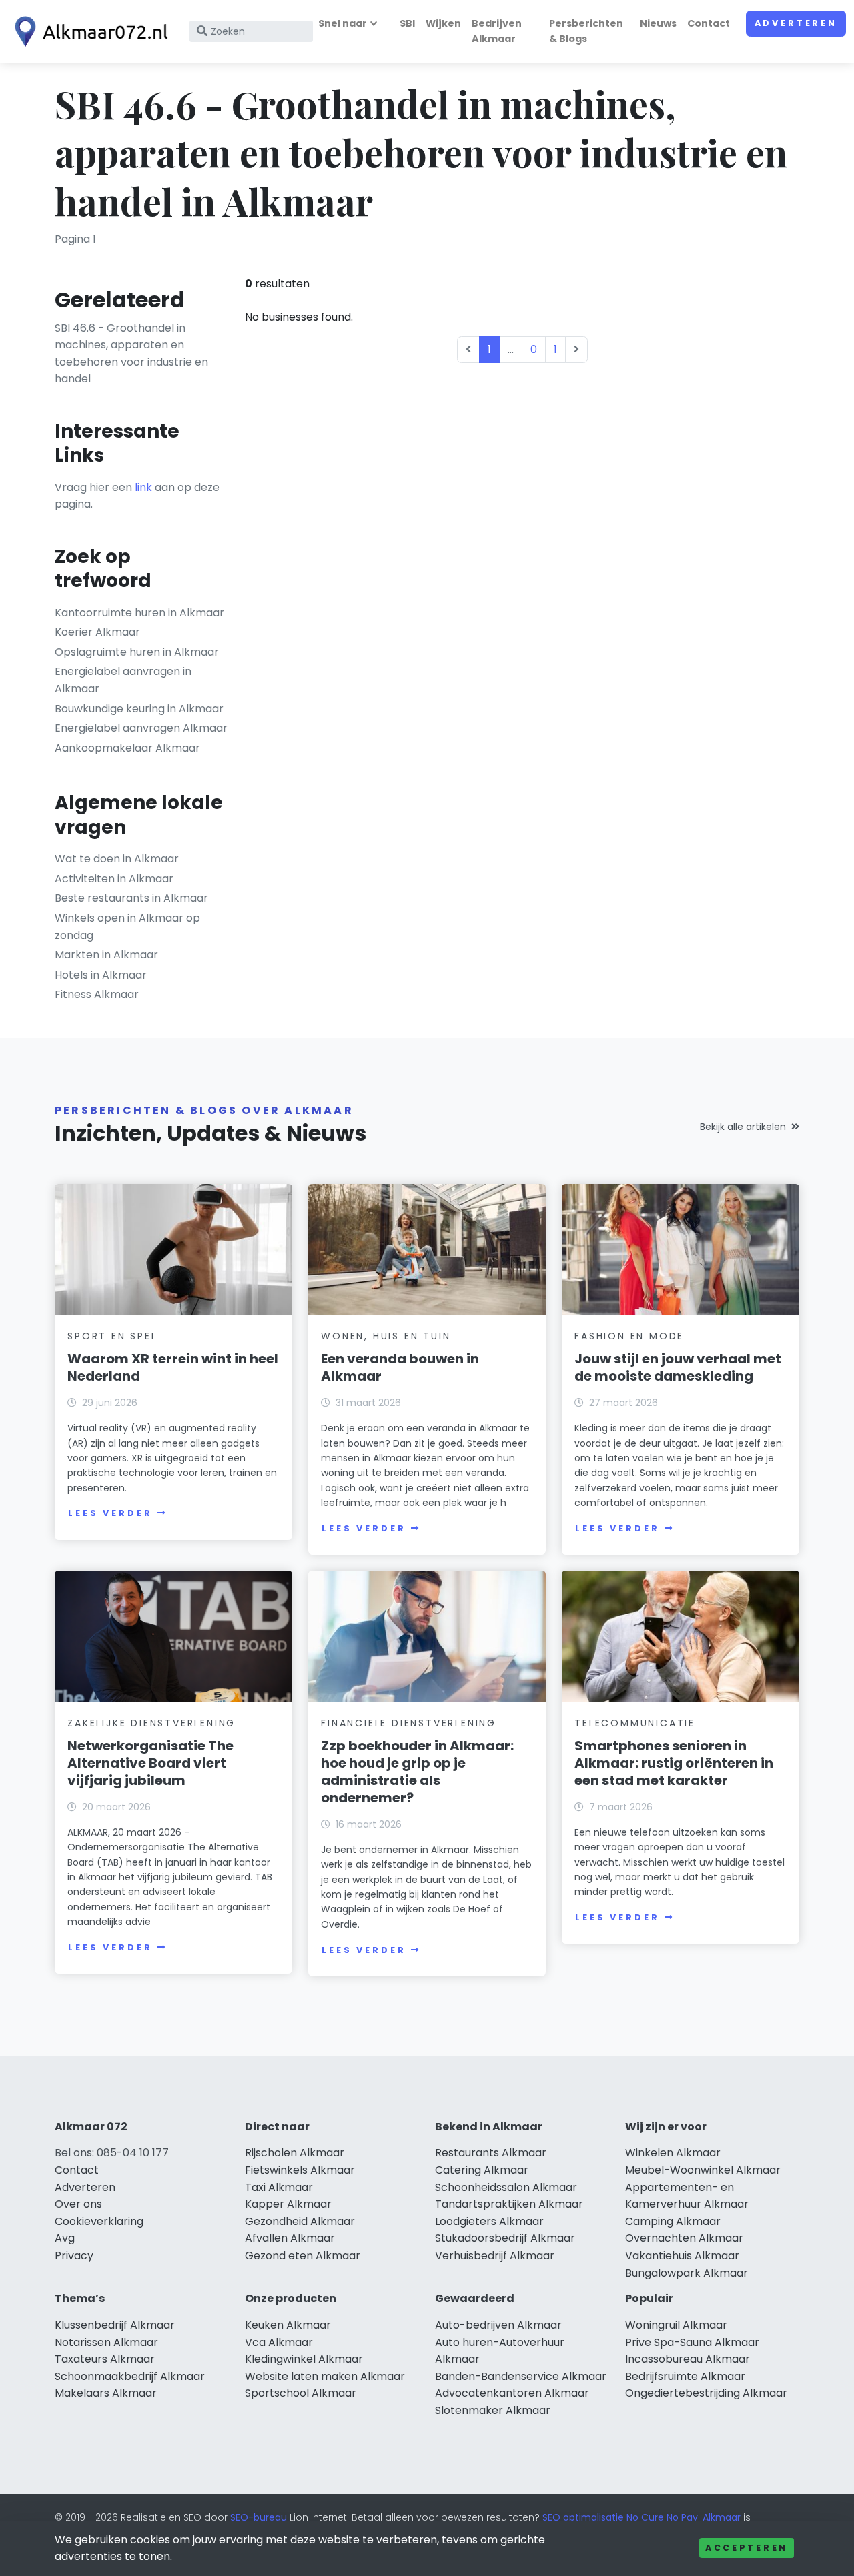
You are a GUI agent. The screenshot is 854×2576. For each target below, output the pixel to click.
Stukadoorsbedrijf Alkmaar (505, 2238)
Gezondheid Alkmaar (300, 2221)
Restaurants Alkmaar (491, 2153)
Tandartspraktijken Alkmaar (509, 2204)
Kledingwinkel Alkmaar (304, 2359)
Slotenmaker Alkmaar (493, 2410)
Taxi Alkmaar (279, 2187)
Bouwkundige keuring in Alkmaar (139, 709)
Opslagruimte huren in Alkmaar (137, 652)
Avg (65, 2238)
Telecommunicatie (635, 1723)
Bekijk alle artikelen (743, 1127)
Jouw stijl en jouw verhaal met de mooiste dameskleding (678, 1367)
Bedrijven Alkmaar (497, 31)
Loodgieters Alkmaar (489, 2221)
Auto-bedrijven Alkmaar (498, 2325)
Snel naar (343, 23)
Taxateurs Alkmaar (105, 2359)
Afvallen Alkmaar (290, 2238)
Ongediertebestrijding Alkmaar (706, 2393)
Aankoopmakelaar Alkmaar (127, 748)
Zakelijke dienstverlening (151, 1723)
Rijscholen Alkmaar (295, 2153)
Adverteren (796, 23)
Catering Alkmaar (482, 2170)
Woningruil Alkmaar (676, 2325)
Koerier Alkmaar (97, 632)
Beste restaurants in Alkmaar (131, 898)
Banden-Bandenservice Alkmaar (521, 2376)
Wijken (443, 23)
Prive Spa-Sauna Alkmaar (692, 2342)
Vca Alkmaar (279, 2342)
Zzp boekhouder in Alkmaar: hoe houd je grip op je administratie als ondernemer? (417, 1772)
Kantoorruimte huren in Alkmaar (139, 613)
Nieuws (658, 23)
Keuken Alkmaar (288, 2325)
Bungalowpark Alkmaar (687, 2273)
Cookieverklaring (99, 2221)
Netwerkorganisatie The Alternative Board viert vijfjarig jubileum (150, 1763)
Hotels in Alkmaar (101, 975)
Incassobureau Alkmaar (688, 2359)
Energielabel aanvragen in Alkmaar (123, 680)
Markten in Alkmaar (106, 955)
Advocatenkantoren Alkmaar (512, 2393)
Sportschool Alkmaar (301, 2393)
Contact (709, 23)
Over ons (78, 2204)
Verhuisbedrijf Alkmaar (495, 2256)
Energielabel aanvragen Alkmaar (141, 728)
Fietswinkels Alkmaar (300, 2170)
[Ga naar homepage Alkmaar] (88, 32)
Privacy (74, 2256)
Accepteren (747, 2548)
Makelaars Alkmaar (106, 2393)
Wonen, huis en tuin (386, 1336)
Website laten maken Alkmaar (325, 2376)
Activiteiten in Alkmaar (114, 879)
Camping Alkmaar (673, 2221)
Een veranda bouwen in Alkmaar (400, 1367)
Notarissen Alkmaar (106, 2342)
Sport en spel (112, 1336)
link (143, 487)
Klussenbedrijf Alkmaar (115, 2325)
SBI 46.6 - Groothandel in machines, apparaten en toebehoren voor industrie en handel (131, 354)
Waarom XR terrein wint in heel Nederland (173, 1367)
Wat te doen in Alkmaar (117, 859)
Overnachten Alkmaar (684, 2238)
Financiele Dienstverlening (409, 1723)
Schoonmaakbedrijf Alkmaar (130, 2376)
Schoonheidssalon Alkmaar (506, 2187)
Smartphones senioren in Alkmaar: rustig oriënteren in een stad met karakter (674, 1763)
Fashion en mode (629, 1336)
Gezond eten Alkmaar (303, 2256)
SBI (407, 23)
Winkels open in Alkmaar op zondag (127, 927)
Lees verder (110, 1513)
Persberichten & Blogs (586, 31)
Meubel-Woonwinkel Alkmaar (703, 2170)
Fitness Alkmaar (97, 994)
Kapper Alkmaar (288, 2204)
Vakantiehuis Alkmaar (682, 2256)
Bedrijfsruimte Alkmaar (685, 2376)
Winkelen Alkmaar (673, 2153)
